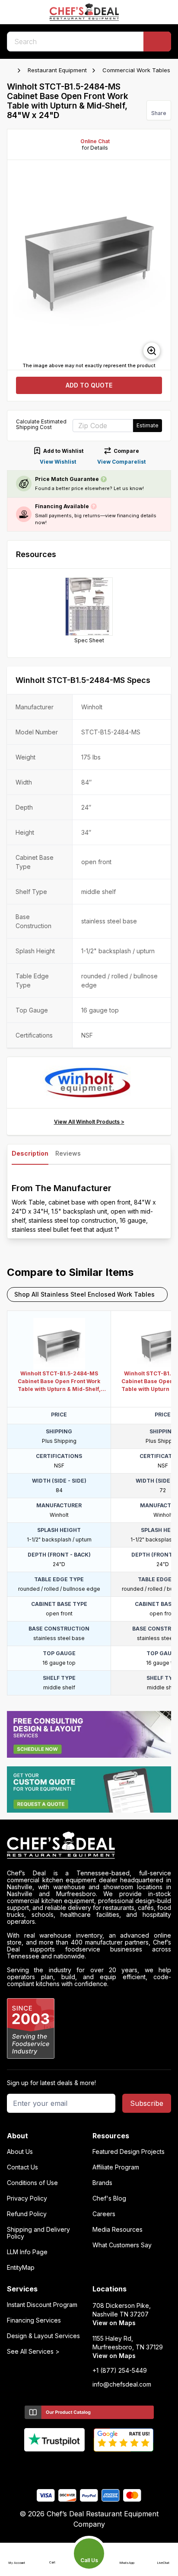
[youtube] (72, 2466)
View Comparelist (121, 462)
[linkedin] (106, 2466)
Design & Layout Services (43, 2336)
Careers (104, 2214)
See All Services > (33, 2352)
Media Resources (118, 2230)
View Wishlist (58, 462)
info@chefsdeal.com (122, 2384)
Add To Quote (89, 385)
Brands (102, 2183)
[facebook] (56, 2466)
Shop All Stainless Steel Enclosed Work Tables (84, 1294)
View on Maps (114, 2323)
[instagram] (123, 2466)
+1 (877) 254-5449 (120, 2371)
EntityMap (21, 2268)
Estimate (148, 425)
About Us (20, 2152)
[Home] (11, 70)
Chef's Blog (109, 2198)
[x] (89, 2466)
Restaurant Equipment (57, 70)
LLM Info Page (27, 2252)
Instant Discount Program (42, 2305)
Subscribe (147, 2103)
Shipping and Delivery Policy (38, 2233)
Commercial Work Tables (136, 70)
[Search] (157, 42)
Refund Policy (27, 2214)
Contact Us (22, 2167)
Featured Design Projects (129, 2152)
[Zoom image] (152, 351)
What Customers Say (122, 2245)
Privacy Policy (27, 2198)
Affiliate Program (116, 2167)
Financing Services (34, 2320)
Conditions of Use (32, 2183)
